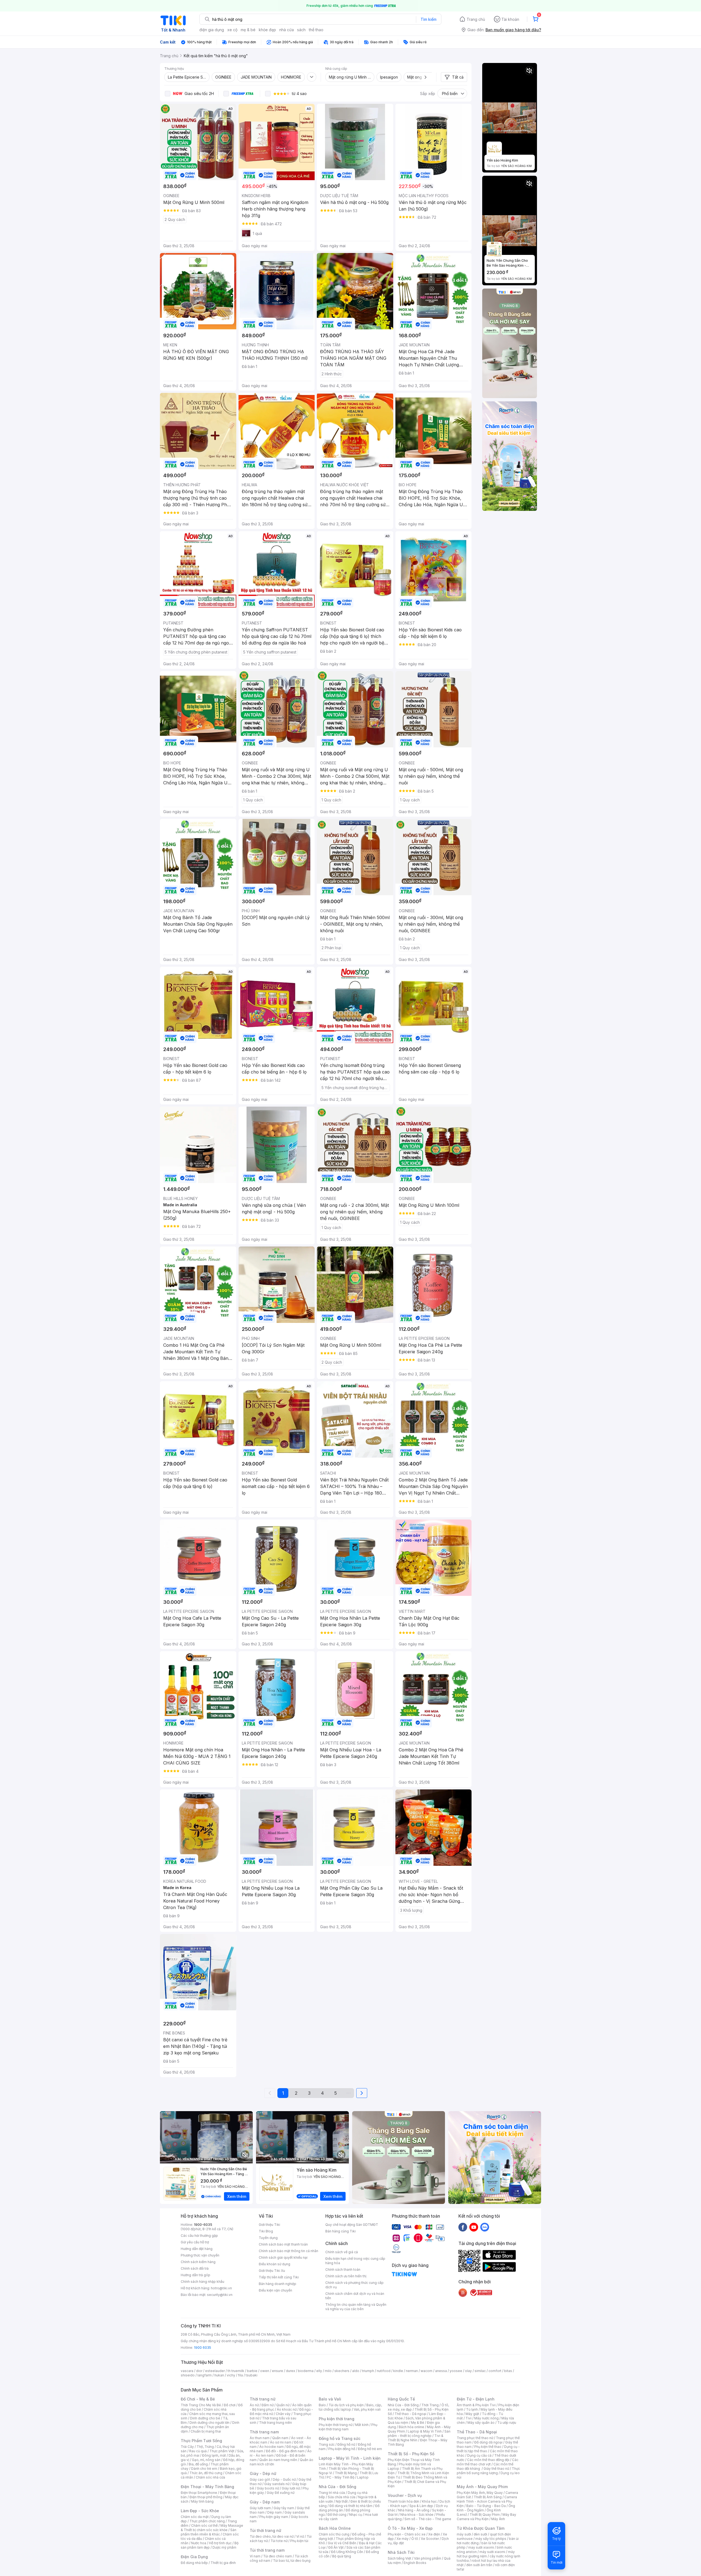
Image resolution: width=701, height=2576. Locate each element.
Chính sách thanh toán (343, 2270)
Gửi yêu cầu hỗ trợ (195, 2242)
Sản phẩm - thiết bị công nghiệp (419, 2433)
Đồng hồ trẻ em (370, 2449)
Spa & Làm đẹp (421, 2506)
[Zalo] (485, 2227)
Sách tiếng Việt (400, 2558)
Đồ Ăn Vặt (336, 2547)
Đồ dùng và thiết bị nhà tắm (351, 2506)
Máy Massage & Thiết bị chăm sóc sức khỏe (212, 2528)
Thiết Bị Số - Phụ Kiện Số (411, 2454)
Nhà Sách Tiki (401, 2552)
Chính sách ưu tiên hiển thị (346, 2276)
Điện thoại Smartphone (199, 2493)
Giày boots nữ (268, 2488)
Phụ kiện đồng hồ (342, 2449)
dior (199, 2371)
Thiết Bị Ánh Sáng (488, 2497)
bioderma (306, 2371)
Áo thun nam (260, 2438)
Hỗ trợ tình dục (220, 2543)
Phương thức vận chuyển (200, 2255)
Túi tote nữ (279, 2541)
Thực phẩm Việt (222, 2451)
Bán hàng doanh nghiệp (278, 2284)
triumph (368, 2371)
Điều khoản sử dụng (275, 2264)
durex (291, 2371)
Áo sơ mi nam (281, 2442)
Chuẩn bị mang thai (206, 2431)
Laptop (363, 2477)
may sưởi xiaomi (481, 2547)
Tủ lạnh (472, 2409)
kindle (398, 2371)
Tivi (469, 2418)
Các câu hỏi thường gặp (199, 2236)
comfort (495, 2371)
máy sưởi (464, 2534)
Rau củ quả (198, 2451)
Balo (322, 2405)
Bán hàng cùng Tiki (341, 2231)
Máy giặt (472, 2414)
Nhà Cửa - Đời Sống (337, 2487)
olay (468, 2371)
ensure (278, 2371)
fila (240, 2375)
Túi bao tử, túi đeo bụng (292, 2561)
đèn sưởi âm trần (479, 2565)
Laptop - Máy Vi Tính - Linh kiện (350, 2458)
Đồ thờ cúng (337, 2515)
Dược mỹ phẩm (224, 2547)
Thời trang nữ (263, 2399)
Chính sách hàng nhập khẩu (202, 2282)
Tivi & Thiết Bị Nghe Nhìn (416, 2438)
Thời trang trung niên (275, 2423)
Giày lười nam (260, 2508)
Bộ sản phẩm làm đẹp (210, 2545)
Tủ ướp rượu (507, 2423)
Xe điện (434, 2534)
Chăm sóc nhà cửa (210, 2477)
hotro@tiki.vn (221, 2288)
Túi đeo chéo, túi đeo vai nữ (272, 2536)
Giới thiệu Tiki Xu (272, 2271)
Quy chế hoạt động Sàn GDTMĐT (352, 2225)
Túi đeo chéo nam (278, 2556)
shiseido (188, 2375)
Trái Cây (187, 2447)
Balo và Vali (330, 2399)
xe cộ (232, 30)
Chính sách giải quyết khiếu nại (283, 2257)
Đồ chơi (230, 2405)
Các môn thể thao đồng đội (488, 2460)
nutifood (384, 2371)
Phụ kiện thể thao (488, 2447)
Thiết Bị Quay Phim (485, 2515)
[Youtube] (474, 2227)
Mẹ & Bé (418, 2423)
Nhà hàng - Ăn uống (414, 2510)
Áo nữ (254, 2405)
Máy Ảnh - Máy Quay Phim (482, 2487)
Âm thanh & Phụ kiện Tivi (476, 2405)
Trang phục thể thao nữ (475, 2438)
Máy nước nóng (486, 2418)
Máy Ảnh (498, 2519)
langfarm (205, 2375)
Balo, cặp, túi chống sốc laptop (350, 2407)
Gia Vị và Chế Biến (342, 2543)
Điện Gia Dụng (194, 2557)
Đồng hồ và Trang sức (340, 2438)
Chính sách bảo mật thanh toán (283, 2244)
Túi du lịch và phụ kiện (346, 2405)
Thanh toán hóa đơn (403, 2501)
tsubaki (252, 2375)
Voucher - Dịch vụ (405, 2495)
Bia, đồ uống (198, 2464)
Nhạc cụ (356, 2515)
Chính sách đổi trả (195, 2268)
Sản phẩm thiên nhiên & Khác (209, 2532)
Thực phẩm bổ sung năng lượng (488, 2471)
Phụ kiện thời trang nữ (336, 2425)
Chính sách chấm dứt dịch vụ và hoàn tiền (355, 2296)
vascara (187, 2371)
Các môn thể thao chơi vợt (488, 2462)
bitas (508, 2371)
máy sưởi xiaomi (492, 2552)
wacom (426, 2371)
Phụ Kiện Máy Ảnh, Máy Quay (480, 2493)
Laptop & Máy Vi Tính (425, 2431)
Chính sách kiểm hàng (198, 2262)
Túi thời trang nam (267, 2550)
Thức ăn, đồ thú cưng (206, 2473)
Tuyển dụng (268, 2238)
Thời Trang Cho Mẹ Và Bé (201, 2405)
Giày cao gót (260, 2479)
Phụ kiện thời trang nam (348, 2427)
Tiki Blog (266, 2231)
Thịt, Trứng (205, 2447)
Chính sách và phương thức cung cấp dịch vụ (354, 2285)
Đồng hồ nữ (346, 2444)
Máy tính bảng (202, 2501)
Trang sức (327, 2444)
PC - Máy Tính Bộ (341, 2477)
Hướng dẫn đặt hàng (197, 2249)
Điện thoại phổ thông (206, 2497)
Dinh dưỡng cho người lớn (209, 2423)
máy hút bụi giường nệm (486, 2554)
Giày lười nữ (291, 2488)
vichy (231, 2375)
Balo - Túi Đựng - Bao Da (486, 2506)
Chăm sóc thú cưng (334, 2534)
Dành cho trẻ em (204, 2469)
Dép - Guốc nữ (284, 2479)
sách (301, 30)
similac (480, 2371)
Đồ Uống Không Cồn (347, 2552)
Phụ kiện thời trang (337, 2419)
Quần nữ (283, 2405)
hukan (219, 2375)
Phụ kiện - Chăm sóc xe (407, 2534)
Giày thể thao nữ (496, 2469)
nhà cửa (287, 30)
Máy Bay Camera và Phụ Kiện (486, 2517)
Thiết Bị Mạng (346, 2473)
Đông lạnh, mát (214, 2455)
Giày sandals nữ (277, 2484)
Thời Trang (430, 2405)
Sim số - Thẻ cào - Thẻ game (428, 2519)
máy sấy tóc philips (491, 2539)
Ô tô (415, 2539)
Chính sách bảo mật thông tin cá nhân (288, 2251)
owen (265, 2371)
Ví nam (255, 2556)
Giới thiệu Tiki (269, 2225)
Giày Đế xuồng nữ (281, 2493)
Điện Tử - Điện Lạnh (476, 2399)
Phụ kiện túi (299, 2541)
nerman (412, 2371)
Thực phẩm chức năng (207, 2521)
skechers (342, 2371)
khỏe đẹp (267, 30)
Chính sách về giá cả (342, 2252)
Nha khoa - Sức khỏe (417, 2515)
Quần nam (280, 2438)
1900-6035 (203, 2225)
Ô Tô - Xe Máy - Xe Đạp (410, 2528)
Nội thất (342, 2501)
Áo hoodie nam (272, 2447)
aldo (356, 2371)
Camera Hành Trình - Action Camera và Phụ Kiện (487, 2501)
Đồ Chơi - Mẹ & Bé (198, 2399)
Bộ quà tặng (342, 2556)
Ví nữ (300, 2536)
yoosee (456, 2371)
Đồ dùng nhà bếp (194, 2563)
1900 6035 (202, 2348)
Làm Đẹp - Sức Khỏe (200, 2511)
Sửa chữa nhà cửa (342, 2497)
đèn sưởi (480, 2534)
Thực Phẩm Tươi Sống (201, 2441)
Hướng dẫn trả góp (196, 2275)
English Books (415, 2563)
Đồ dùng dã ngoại (488, 2442)
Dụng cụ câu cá (479, 2455)
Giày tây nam (284, 2508)
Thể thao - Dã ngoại (410, 2414)
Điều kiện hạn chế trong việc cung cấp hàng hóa (355, 2261)
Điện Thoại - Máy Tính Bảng (207, 2487)
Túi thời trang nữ (265, 2530)
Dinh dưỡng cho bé (205, 2418)
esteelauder (215, 2371)
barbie (252, 2371)
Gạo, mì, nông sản (206, 2460)
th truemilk (236, 2371)
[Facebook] (463, 2227)
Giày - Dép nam (265, 2502)
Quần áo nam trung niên (278, 2460)
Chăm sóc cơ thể (204, 2525)
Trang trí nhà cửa (332, 2493)
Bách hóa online (411, 2427)
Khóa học (429, 2501)
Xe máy (403, 2539)
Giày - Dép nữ (263, 2473)
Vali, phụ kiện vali (367, 2409)
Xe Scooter (430, 2539)
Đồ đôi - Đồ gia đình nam (285, 2451)
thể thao (316, 30)
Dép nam (275, 2512)
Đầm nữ (268, 2405)
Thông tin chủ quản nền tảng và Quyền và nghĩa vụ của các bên (356, 2307)
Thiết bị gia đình (223, 2563)
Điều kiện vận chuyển (275, 2290)
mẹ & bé (248, 30)
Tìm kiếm (429, 19)
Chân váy (283, 2414)
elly (319, 2371)
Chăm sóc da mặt (195, 2517)
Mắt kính (362, 2425)
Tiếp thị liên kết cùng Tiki (279, 2277)
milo (328, 2371)
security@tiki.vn (220, 2295)
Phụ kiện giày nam (274, 2517)
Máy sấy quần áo (481, 2423)
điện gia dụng (212, 30)
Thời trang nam (264, 2432)
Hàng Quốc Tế (401, 2399)
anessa (441, 2371)
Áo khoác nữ (287, 2409)
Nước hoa (199, 2543)
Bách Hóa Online (335, 2528)
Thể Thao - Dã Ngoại (477, 2432)
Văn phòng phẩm (428, 2558)
